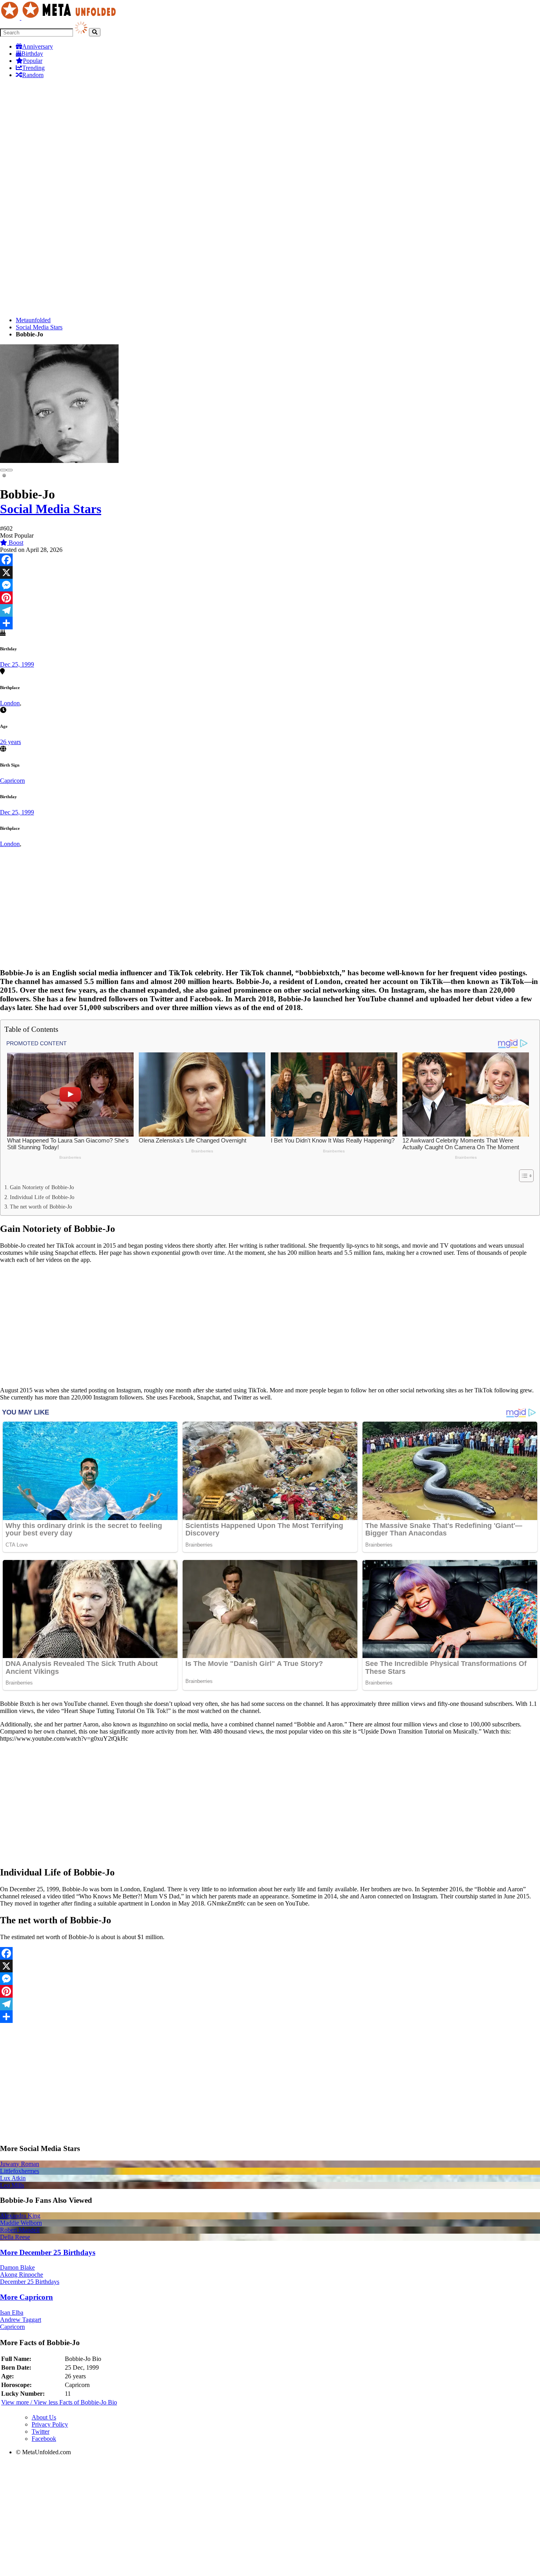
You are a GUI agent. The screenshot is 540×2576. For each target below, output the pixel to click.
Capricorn (12, 781)
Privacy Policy (50, 2424)
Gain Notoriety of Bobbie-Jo (42, 1187)
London (10, 703)
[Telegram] (270, 610)
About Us (44, 2417)
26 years (10, 742)
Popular (33, 61)
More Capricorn (26, 2297)
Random (33, 75)
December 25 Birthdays (30, 2282)
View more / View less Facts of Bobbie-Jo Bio (59, 2402)
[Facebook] (270, 560)
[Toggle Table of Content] (522, 1176)
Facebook (44, 2439)
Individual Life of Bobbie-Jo (42, 1197)
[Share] (270, 623)
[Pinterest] (270, 598)
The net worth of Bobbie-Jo (41, 1207)
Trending (33, 68)
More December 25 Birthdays (48, 2252)
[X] (270, 572)
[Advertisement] (270, 140)
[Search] (95, 32)
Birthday (32, 54)
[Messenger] (270, 585)
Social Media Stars (39, 327)
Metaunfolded (33, 320)
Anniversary (38, 46)
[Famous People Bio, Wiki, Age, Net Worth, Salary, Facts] (60, 18)
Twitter (41, 2432)
